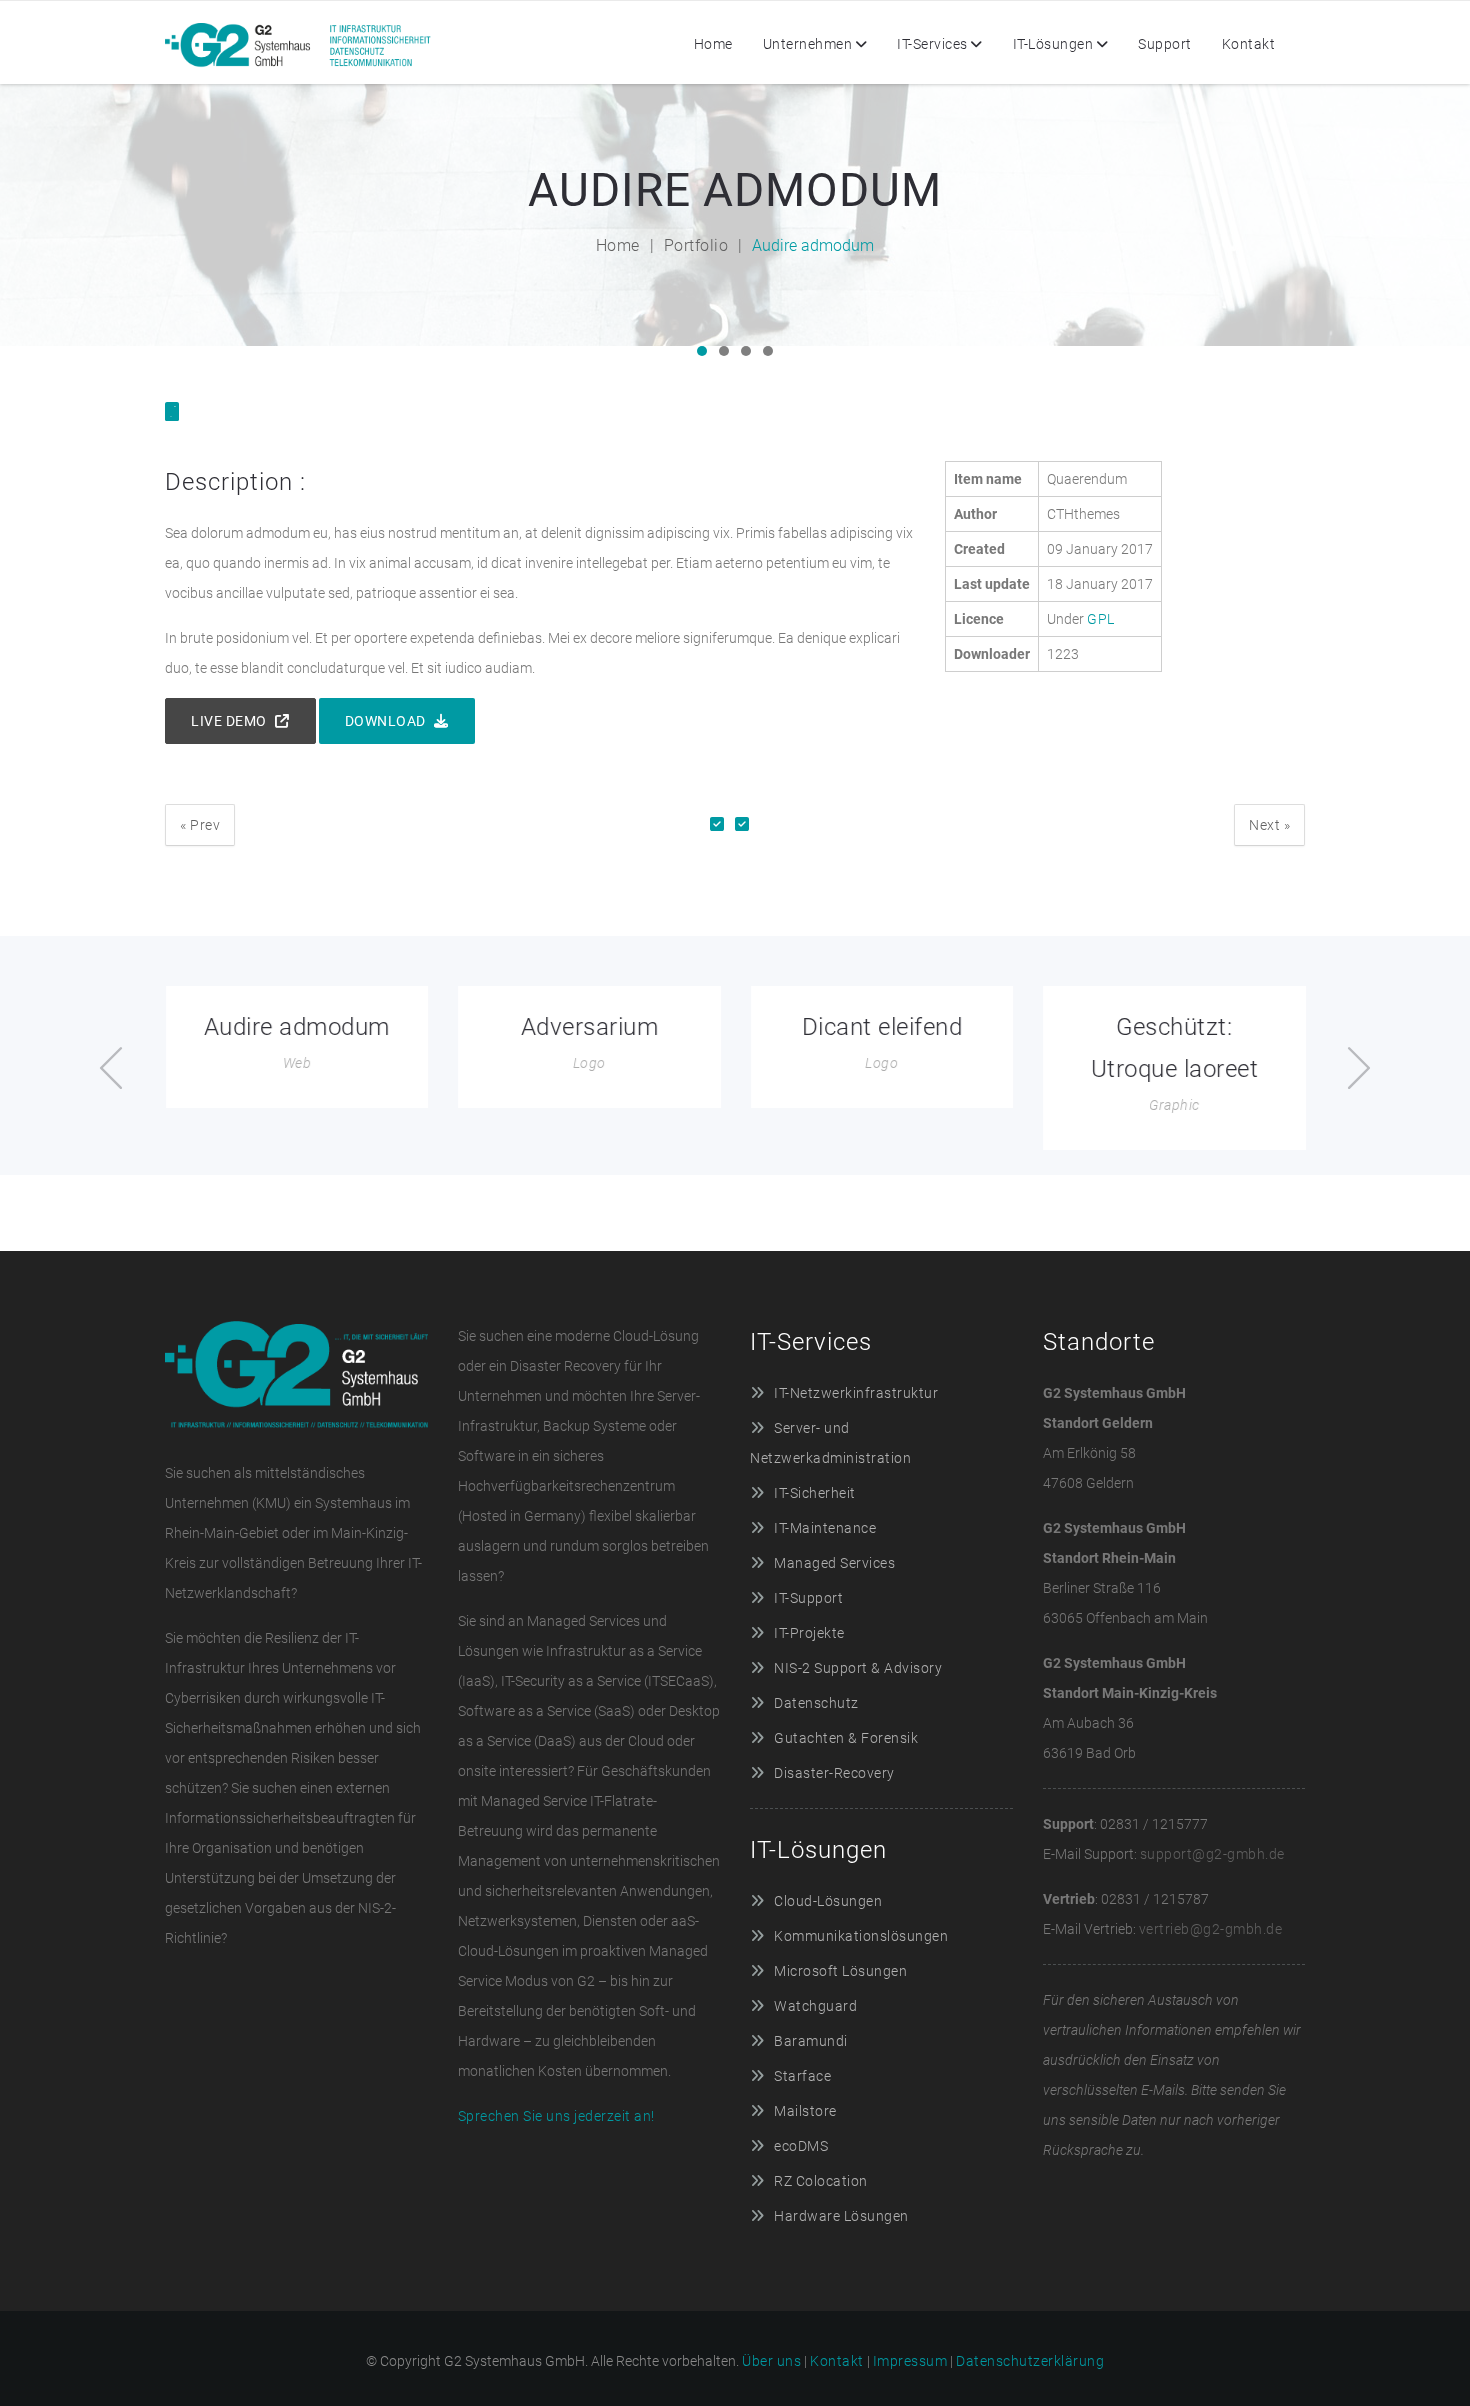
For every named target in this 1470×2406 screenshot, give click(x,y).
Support (1165, 44)
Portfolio (696, 245)
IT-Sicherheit (815, 1493)
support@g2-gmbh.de (1212, 1854)
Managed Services (834, 1563)
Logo (589, 1063)
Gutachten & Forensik (846, 1738)
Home (713, 44)
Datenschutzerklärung (1030, 2361)
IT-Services (932, 44)
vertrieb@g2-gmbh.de (1211, 1929)
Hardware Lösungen (841, 2216)
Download (387, 721)
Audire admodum (297, 1027)
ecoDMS (801, 2146)
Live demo (230, 721)
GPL (1101, 619)
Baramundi (811, 2041)
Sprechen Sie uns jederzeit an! (556, 2116)
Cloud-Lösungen (828, 1901)
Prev (200, 825)
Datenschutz (816, 1703)
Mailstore (805, 2111)
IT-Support (808, 1598)
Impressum (910, 2361)
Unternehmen (808, 44)
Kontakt (1249, 44)
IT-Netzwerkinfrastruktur (856, 1393)
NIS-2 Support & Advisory (858, 1668)
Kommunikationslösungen (861, 1936)
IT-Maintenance (825, 1528)
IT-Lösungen (1053, 44)
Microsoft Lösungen (840, 1971)
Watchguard (815, 2006)
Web (297, 1063)
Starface (802, 2076)
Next (1269, 825)
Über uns (771, 2361)
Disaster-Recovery (834, 1773)
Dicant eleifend (882, 1027)
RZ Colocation (821, 2181)
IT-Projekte (809, 1633)
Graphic (1174, 1105)
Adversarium (590, 1027)
